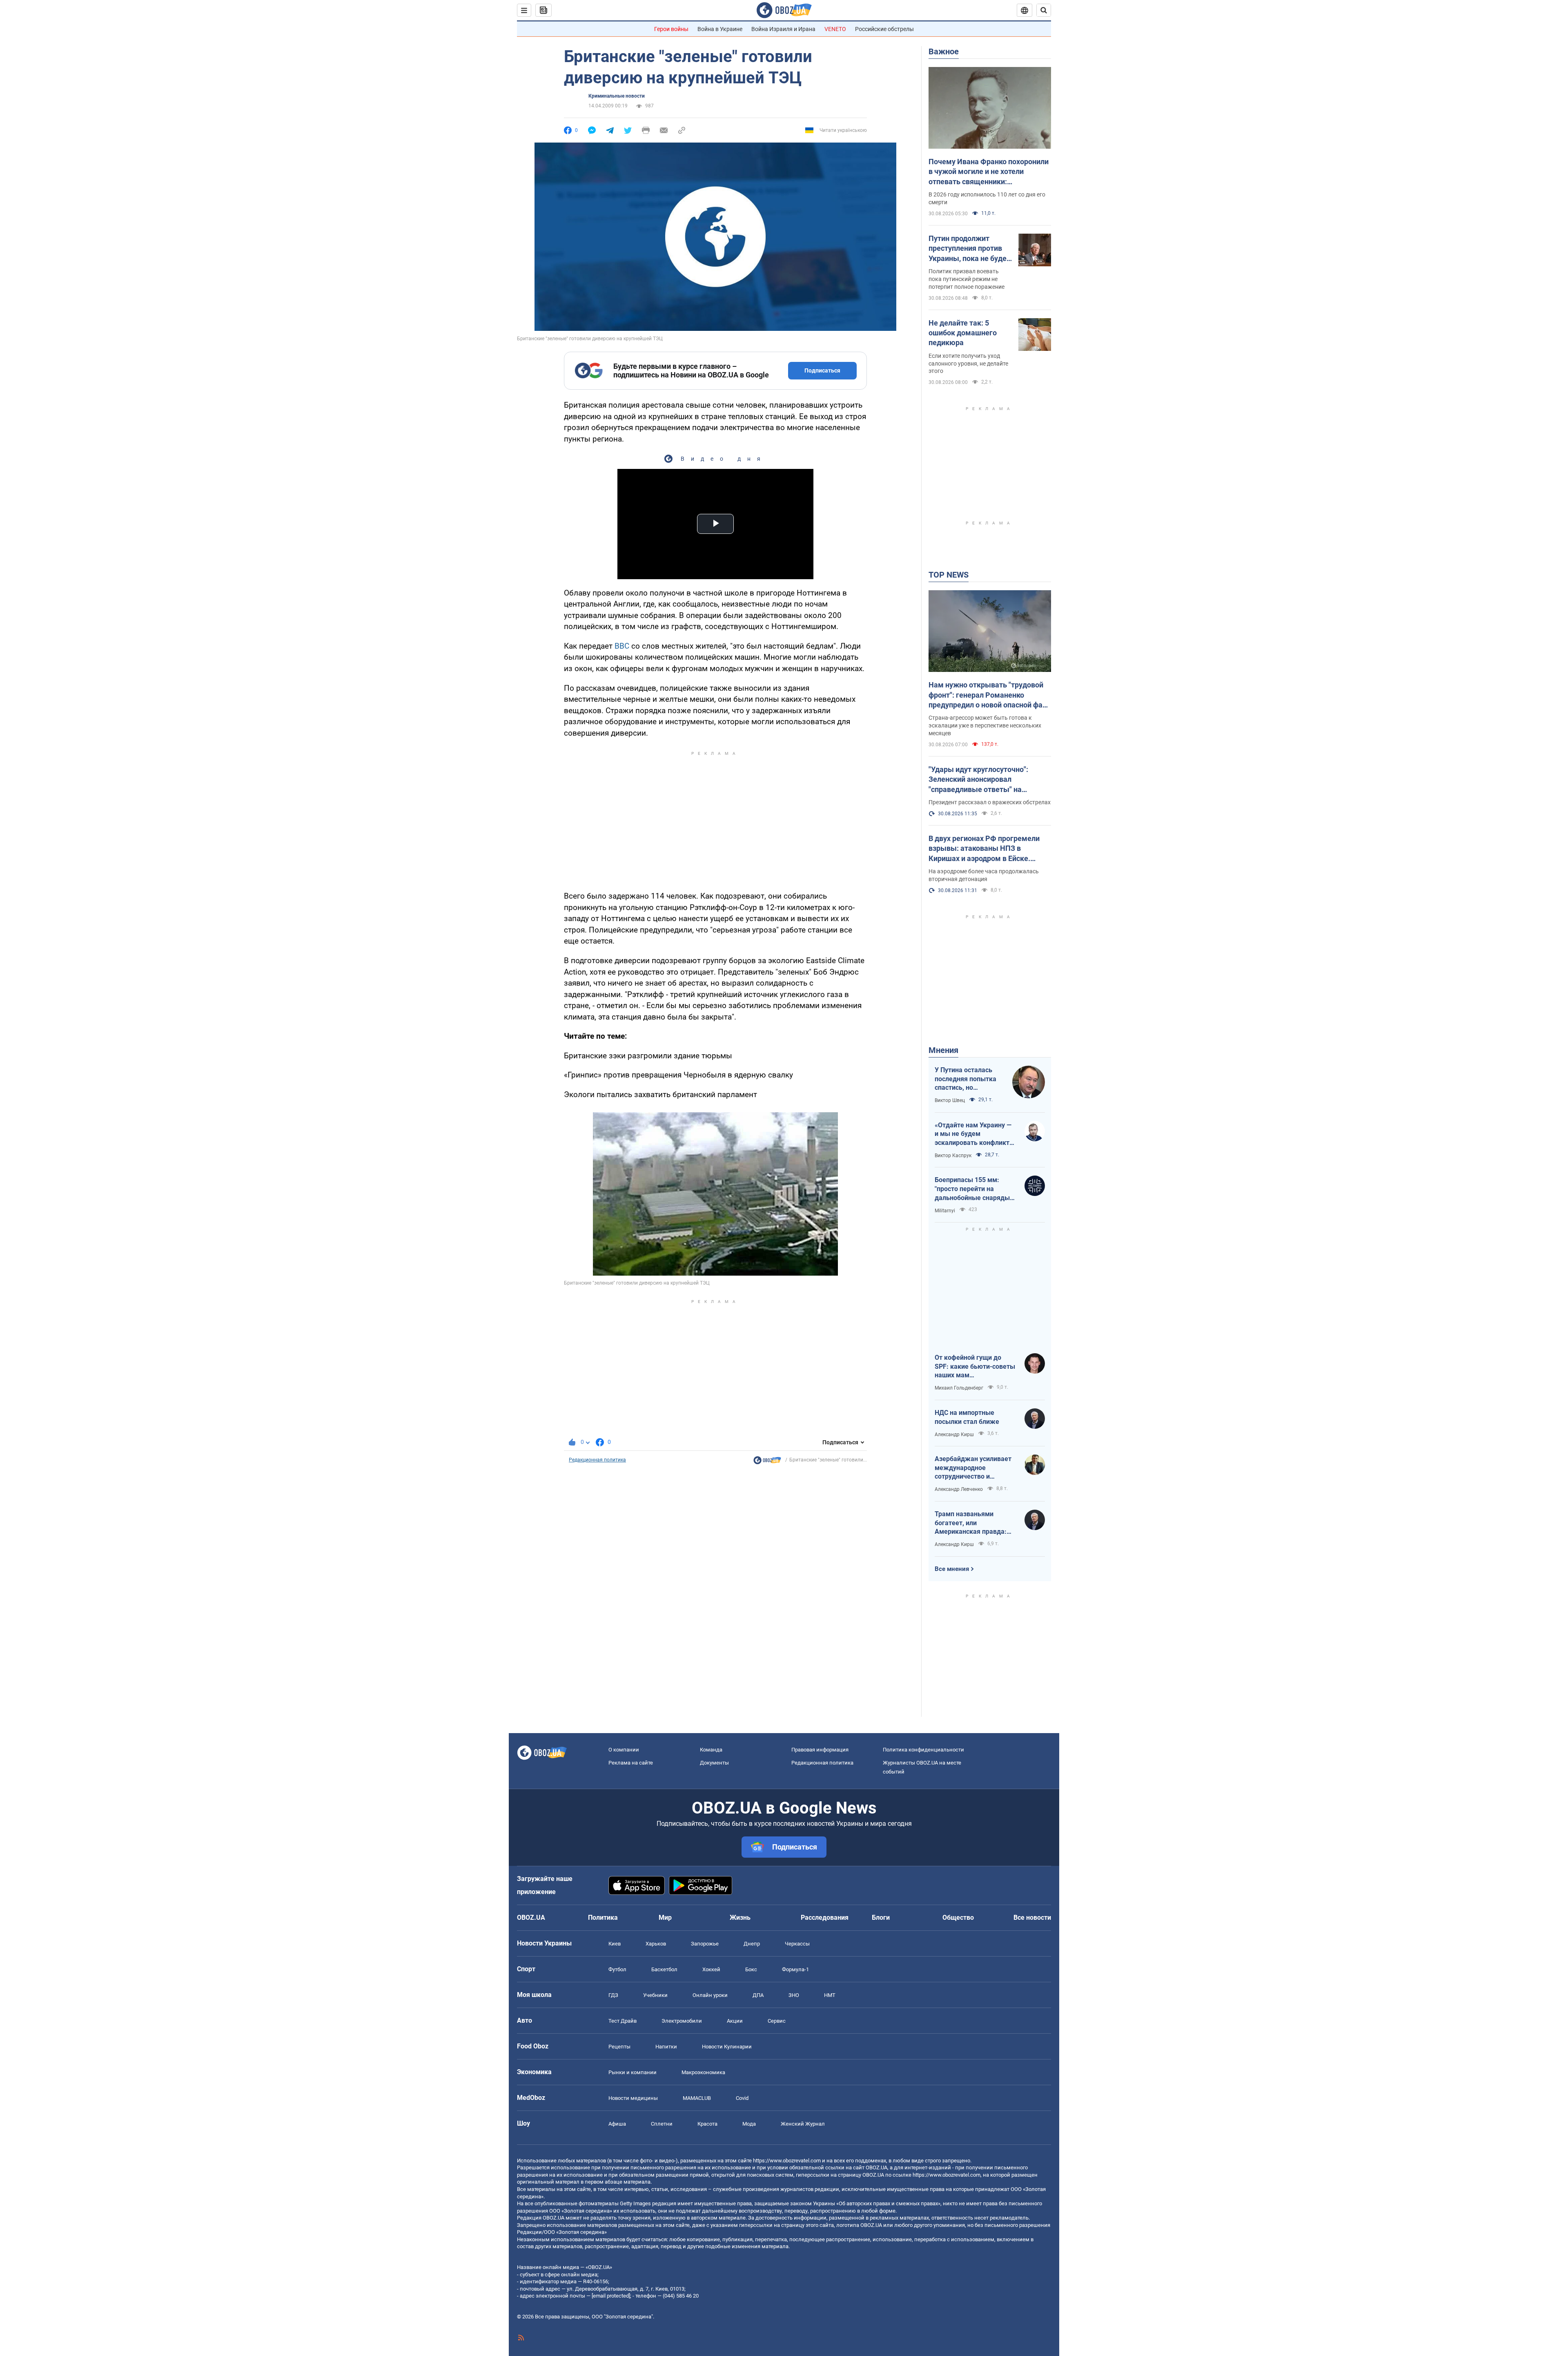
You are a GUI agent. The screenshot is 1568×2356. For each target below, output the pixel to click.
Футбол (617, 1969)
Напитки (666, 2047)
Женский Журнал (803, 2124)
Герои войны (671, 29)
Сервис (777, 2021)
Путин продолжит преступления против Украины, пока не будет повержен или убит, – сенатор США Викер (969, 249)
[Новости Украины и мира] (767, 1462)
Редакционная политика (597, 1460)
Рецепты (619, 2047)
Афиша (617, 2124)
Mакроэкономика (703, 2072)
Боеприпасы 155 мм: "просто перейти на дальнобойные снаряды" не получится (973, 1189)
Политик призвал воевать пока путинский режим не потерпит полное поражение (967, 279)
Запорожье (705, 1944)
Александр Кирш (954, 1435)
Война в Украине (720, 29)
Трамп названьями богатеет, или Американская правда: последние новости (971, 1523)
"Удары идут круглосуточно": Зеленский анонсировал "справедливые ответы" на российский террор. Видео (978, 780)
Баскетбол (664, 1969)
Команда (711, 1750)
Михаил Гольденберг (959, 1388)
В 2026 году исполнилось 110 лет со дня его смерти (987, 198)
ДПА (758, 1995)
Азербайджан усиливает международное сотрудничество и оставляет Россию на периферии (973, 1468)
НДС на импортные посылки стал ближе (967, 1417)
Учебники (655, 1995)
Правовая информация (820, 1750)
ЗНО (794, 1995)
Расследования (825, 1918)
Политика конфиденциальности (923, 1750)
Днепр (752, 1944)
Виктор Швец (950, 1100)
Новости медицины (633, 2098)
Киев (615, 1944)
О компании (624, 1750)
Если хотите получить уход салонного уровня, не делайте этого (968, 364)
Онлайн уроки (710, 1995)
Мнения (943, 1050)
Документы (714, 1763)
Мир (665, 1918)
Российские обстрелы (884, 29)
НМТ (830, 1995)
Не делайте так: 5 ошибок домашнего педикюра (963, 333)
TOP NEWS (949, 575)
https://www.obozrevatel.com (787, 2161)
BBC (622, 646)
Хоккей (711, 1969)
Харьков (656, 1944)
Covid (742, 2098)
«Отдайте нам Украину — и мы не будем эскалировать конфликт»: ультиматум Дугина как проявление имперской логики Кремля (975, 1134)
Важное (944, 51)
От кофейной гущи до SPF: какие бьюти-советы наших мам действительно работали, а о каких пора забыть (975, 1367)
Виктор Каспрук (953, 1156)
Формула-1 (795, 1969)
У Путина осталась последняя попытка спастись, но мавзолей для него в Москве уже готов (967, 1079)
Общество (958, 1918)
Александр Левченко (959, 1489)
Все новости (1032, 1918)
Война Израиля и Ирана (783, 29)
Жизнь (740, 1918)
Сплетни (662, 2124)
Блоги (881, 1918)
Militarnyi (945, 1211)
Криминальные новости (617, 96)
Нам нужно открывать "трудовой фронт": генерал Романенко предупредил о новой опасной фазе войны (989, 695)
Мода (749, 2124)
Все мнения (952, 1569)
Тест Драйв (623, 2021)
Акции (735, 2021)
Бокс (751, 1969)
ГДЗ (613, 1995)
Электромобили (682, 2021)
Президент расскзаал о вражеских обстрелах (990, 802)
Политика (603, 1918)
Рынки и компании (633, 2072)
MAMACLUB (697, 2098)
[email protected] (611, 2296)
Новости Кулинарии (727, 2047)
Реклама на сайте (631, 1763)
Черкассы (797, 1944)
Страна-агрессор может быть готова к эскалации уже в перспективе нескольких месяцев (985, 725)
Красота (707, 2124)
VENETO (835, 29)
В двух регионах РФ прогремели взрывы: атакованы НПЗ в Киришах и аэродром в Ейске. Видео (984, 849)
